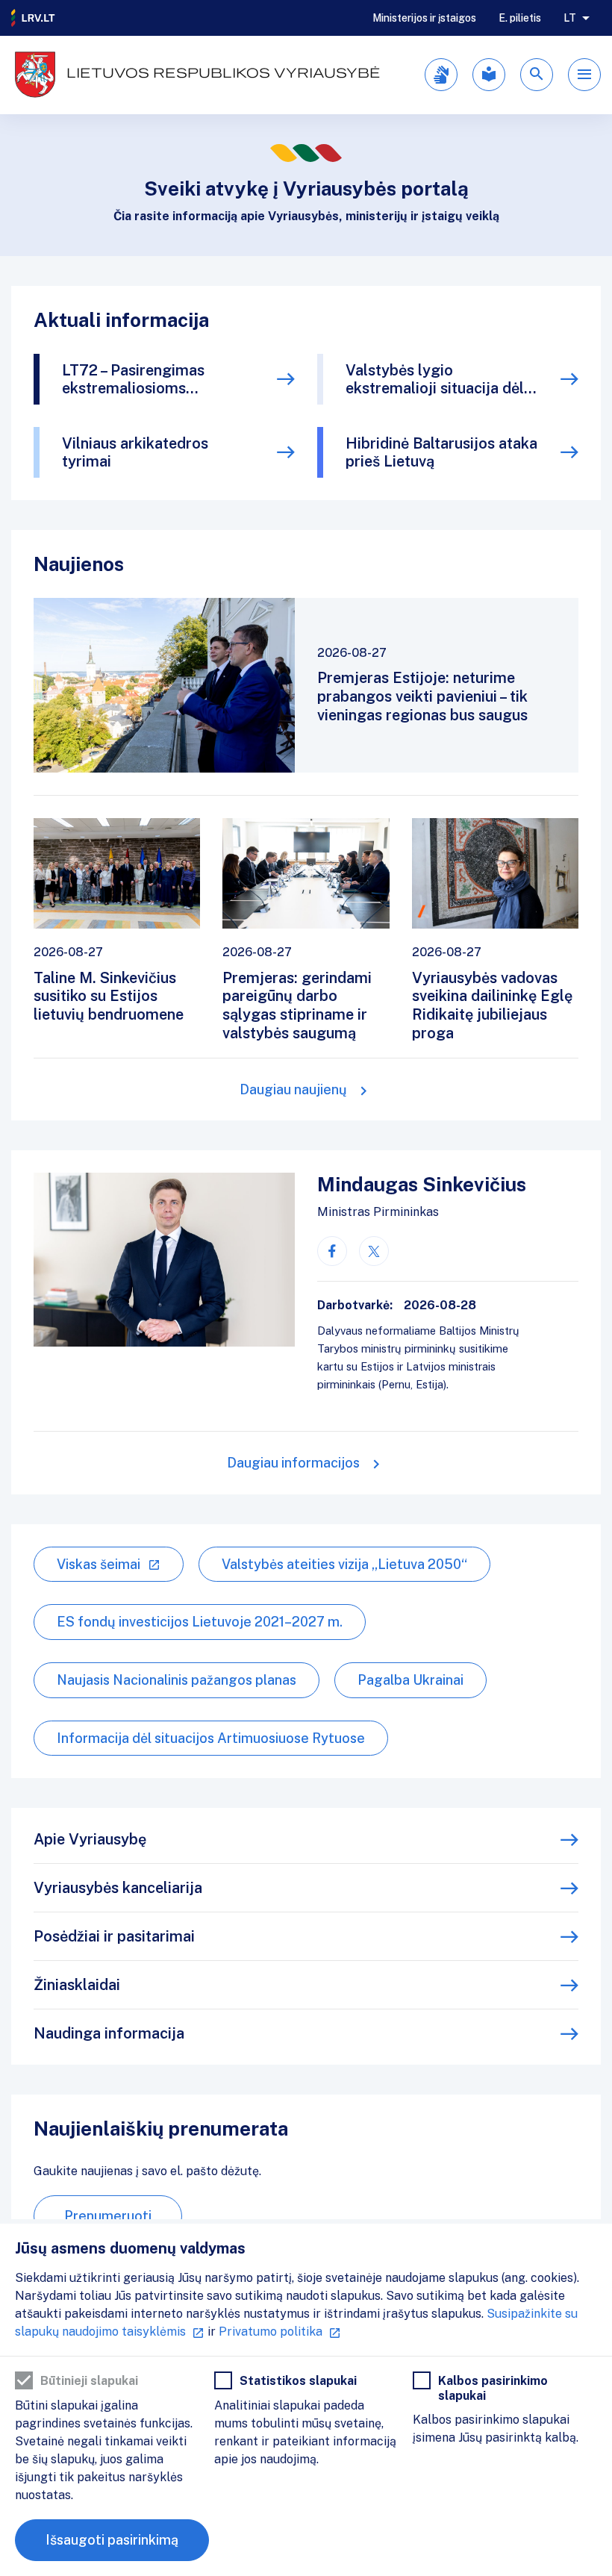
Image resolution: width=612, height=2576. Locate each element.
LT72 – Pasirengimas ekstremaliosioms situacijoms (133, 379)
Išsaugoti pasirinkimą (112, 2540)
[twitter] (374, 1251)
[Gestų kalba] (441, 75)
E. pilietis (520, 18)
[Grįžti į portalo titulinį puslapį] (34, 18)
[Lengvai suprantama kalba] (489, 75)
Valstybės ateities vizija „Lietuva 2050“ (344, 1564)
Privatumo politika (271, 2332)
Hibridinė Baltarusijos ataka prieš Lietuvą (441, 452)
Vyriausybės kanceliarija (118, 1888)
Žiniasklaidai (77, 1985)
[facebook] (332, 1251)
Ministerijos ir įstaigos (424, 18)
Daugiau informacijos (293, 1463)
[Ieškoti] (537, 75)
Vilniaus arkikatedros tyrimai (135, 452)
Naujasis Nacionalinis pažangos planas (177, 1680)
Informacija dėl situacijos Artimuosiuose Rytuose (211, 1738)
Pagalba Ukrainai (410, 1680)
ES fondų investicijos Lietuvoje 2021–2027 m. (200, 1622)
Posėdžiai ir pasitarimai (114, 1936)
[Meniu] (584, 75)
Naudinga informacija (109, 2033)
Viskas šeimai (99, 1564)
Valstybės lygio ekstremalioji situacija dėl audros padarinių (435, 379)
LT (570, 18)
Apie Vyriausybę (90, 1839)
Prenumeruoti (108, 2216)
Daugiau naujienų (293, 1089)
